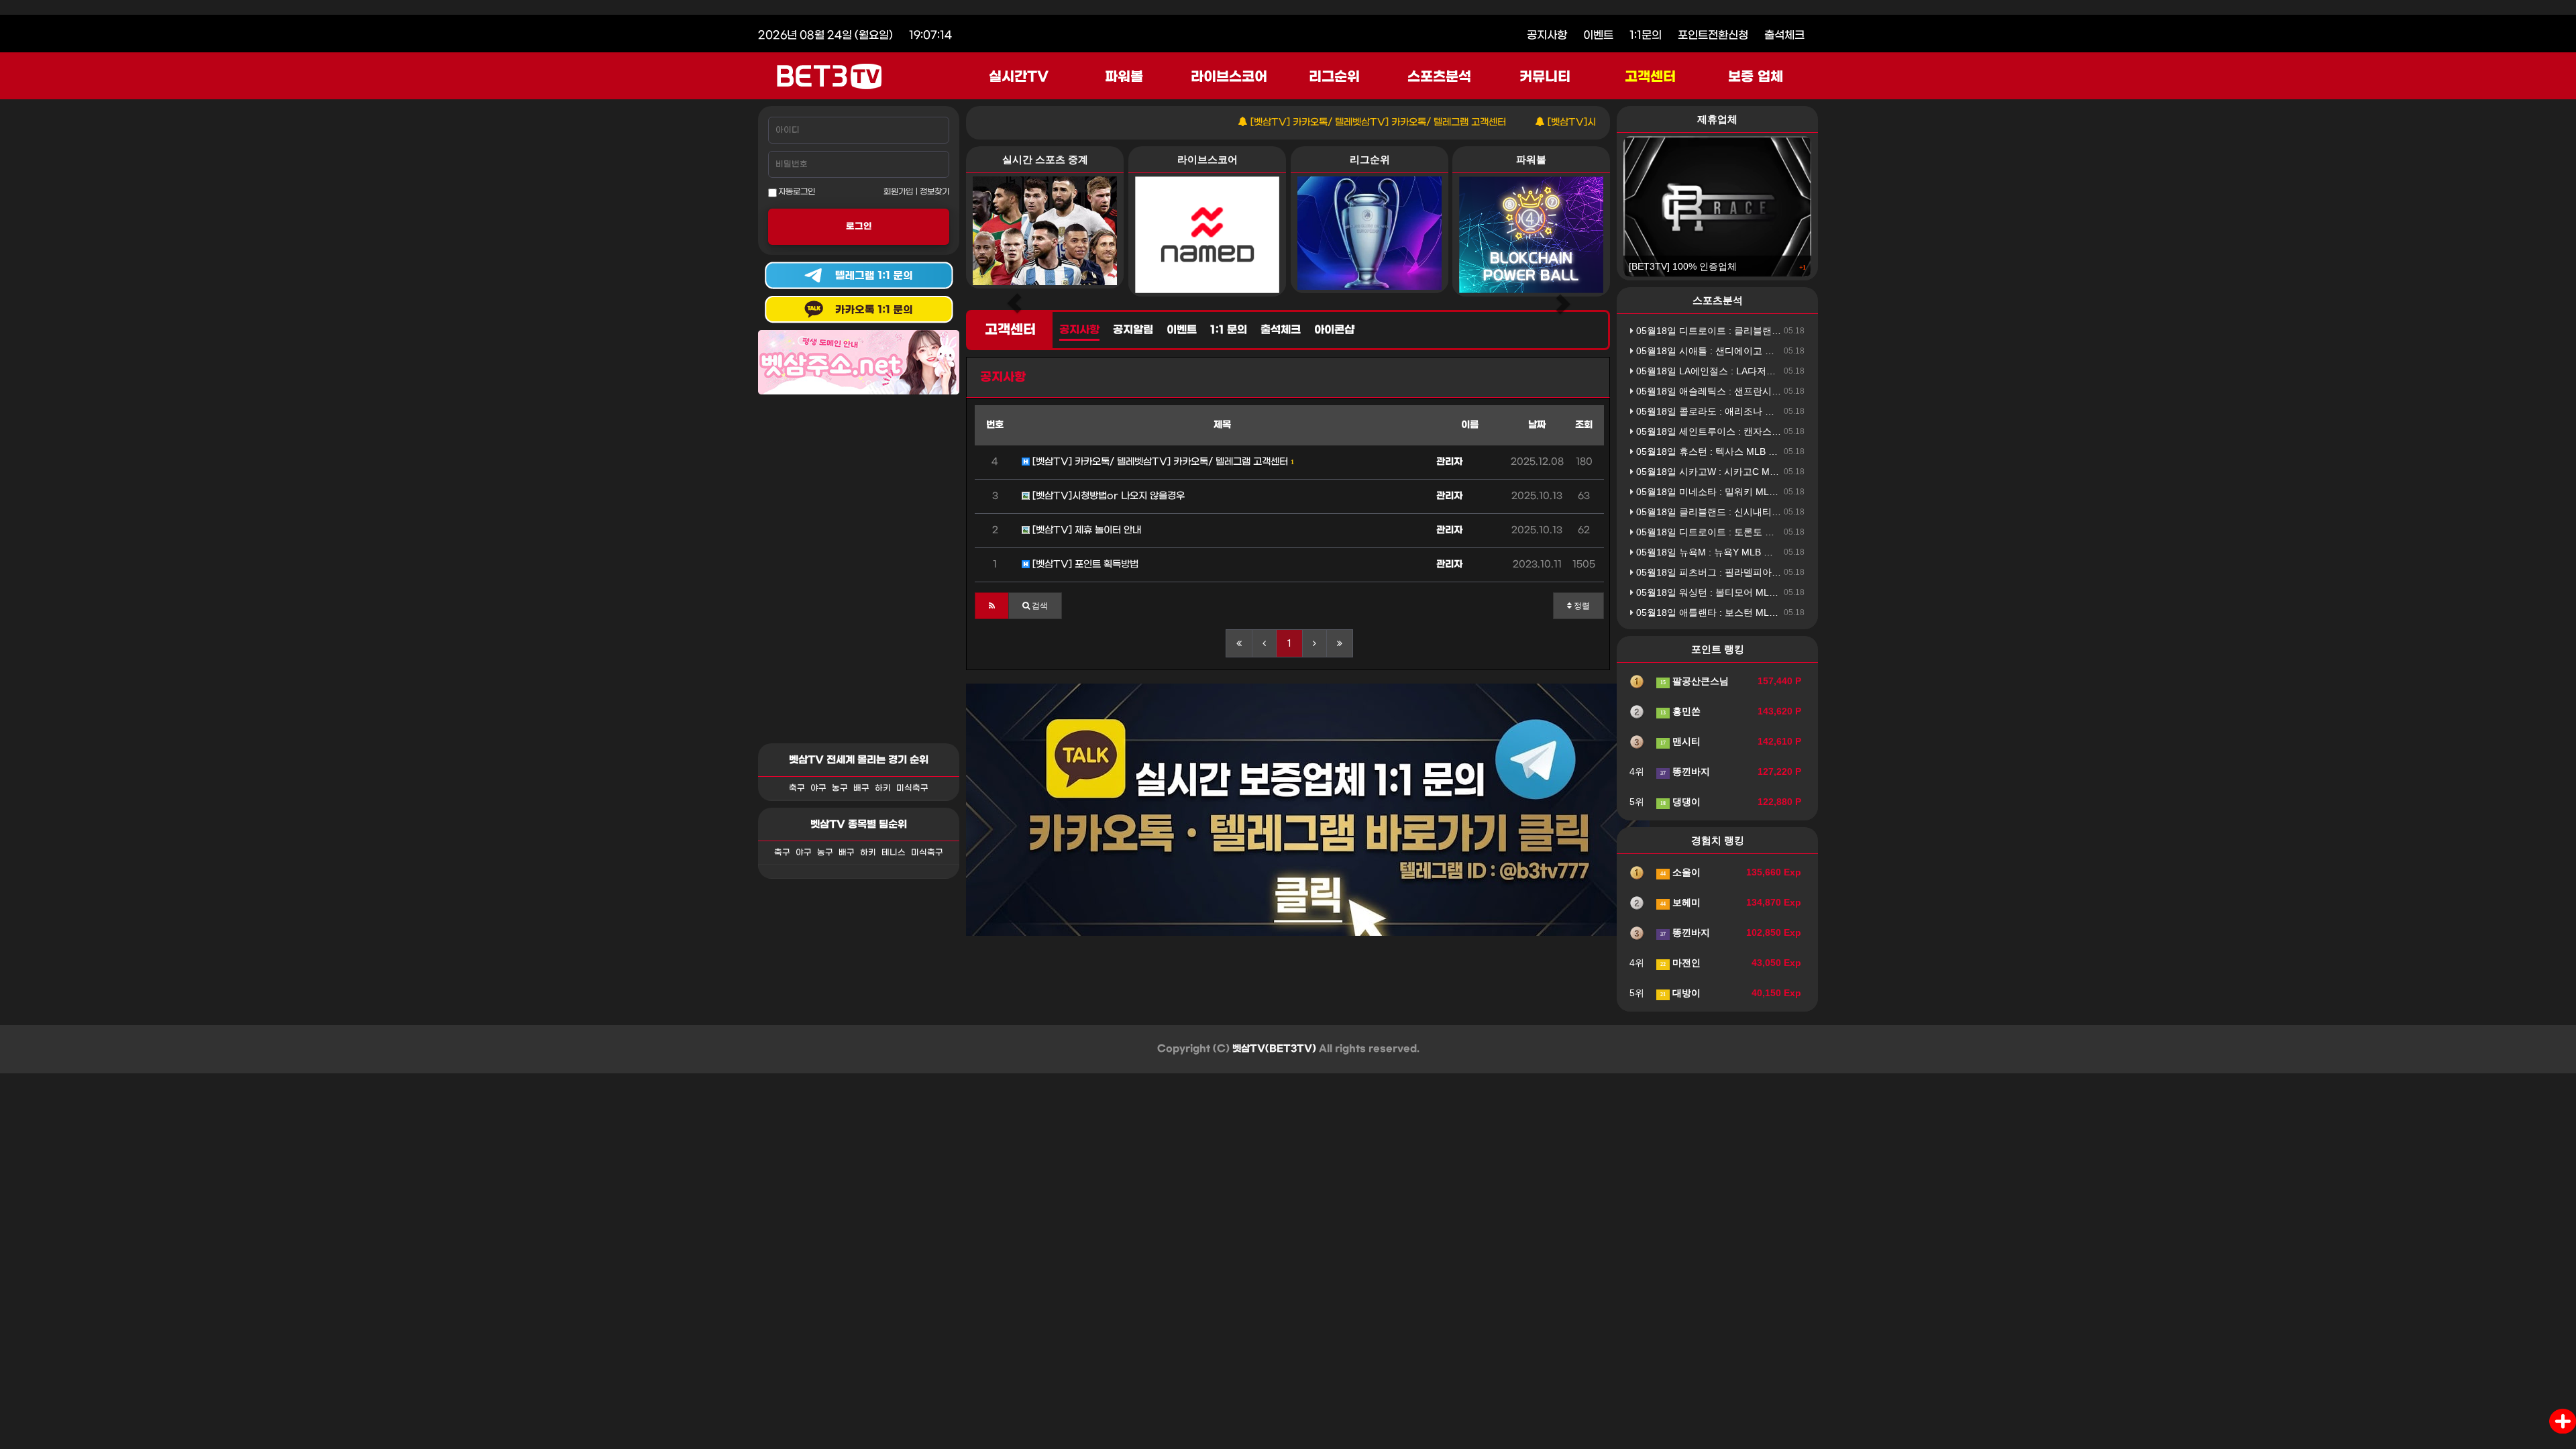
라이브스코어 (1229, 77)
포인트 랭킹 (1718, 649)
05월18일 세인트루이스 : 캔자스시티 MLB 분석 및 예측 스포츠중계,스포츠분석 (1800, 431)
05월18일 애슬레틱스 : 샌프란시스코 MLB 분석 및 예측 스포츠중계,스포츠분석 (1800, 391)
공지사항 (1547, 35)
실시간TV (1019, 77)
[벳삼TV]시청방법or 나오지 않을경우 (1565, 122)
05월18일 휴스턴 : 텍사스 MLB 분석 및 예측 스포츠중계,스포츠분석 (1777, 451)
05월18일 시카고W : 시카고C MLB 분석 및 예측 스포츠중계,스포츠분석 (1784, 472)
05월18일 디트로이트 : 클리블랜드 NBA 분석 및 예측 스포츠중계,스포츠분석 (1795, 331)
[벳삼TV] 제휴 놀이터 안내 (1085, 530)
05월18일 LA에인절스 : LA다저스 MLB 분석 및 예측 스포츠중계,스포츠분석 (1793, 371)
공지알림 (1133, 330)
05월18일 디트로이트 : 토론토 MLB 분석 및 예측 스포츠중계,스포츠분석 (1786, 532)
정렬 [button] (1581, 606)
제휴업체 (1717, 119)
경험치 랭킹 (1718, 840)
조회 (1584, 425)
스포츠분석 (1439, 77)
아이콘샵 (1334, 330)
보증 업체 (1756, 77)
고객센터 (1650, 77)
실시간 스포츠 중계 (1045, 159)
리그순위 (1334, 77)
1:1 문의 (1229, 330)
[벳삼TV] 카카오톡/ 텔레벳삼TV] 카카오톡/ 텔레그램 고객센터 (1319, 122)
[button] (992, 606)
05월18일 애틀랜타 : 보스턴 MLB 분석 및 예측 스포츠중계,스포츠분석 (1781, 612)
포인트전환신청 (1713, 35)
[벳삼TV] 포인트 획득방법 (1084, 565)
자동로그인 (796, 192)
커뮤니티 (1545, 77)
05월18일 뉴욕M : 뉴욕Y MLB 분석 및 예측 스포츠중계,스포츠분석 (1774, 552)
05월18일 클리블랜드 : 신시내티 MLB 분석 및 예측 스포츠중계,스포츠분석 (1791, 512)
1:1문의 (1646, 35)
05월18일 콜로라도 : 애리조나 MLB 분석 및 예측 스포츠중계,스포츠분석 (1786, 411)
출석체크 (1784, 35)
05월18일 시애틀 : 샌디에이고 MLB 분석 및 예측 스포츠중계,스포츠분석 (1786, 351)
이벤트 (1598, 35)
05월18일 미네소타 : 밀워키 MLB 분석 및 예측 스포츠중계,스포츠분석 (1781, 492)
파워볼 (1124, 77)
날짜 (1537, 425)
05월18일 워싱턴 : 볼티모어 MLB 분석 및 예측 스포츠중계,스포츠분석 (1781, 592)
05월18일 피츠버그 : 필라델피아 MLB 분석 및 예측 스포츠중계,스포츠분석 (1791, 572)
